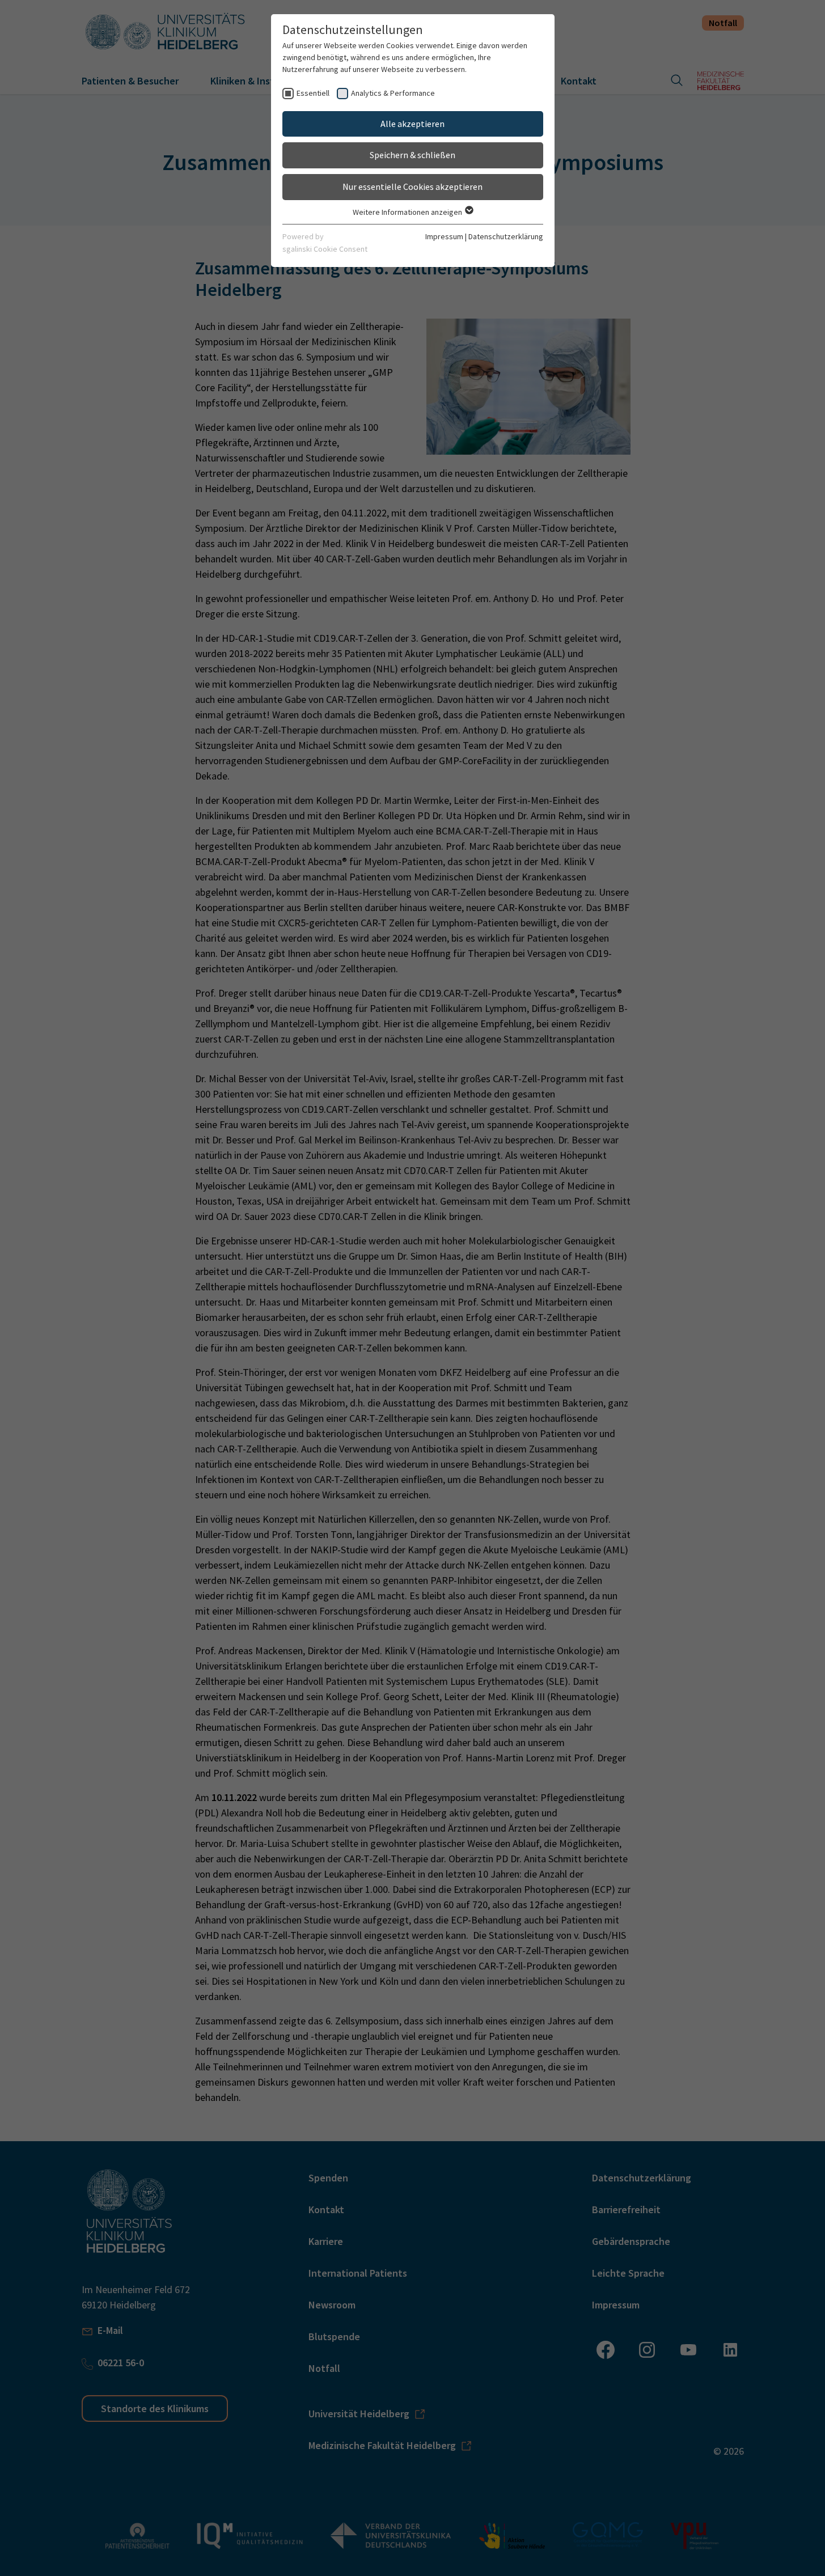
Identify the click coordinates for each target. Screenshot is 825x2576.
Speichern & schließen (412, 155)
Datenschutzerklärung (506, 236)
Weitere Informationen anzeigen (408, 212)
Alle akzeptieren (412, 124)
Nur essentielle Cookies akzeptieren (412, 187)
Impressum (444, 236)
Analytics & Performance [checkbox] (393, 93)
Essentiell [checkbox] (313, 93)
